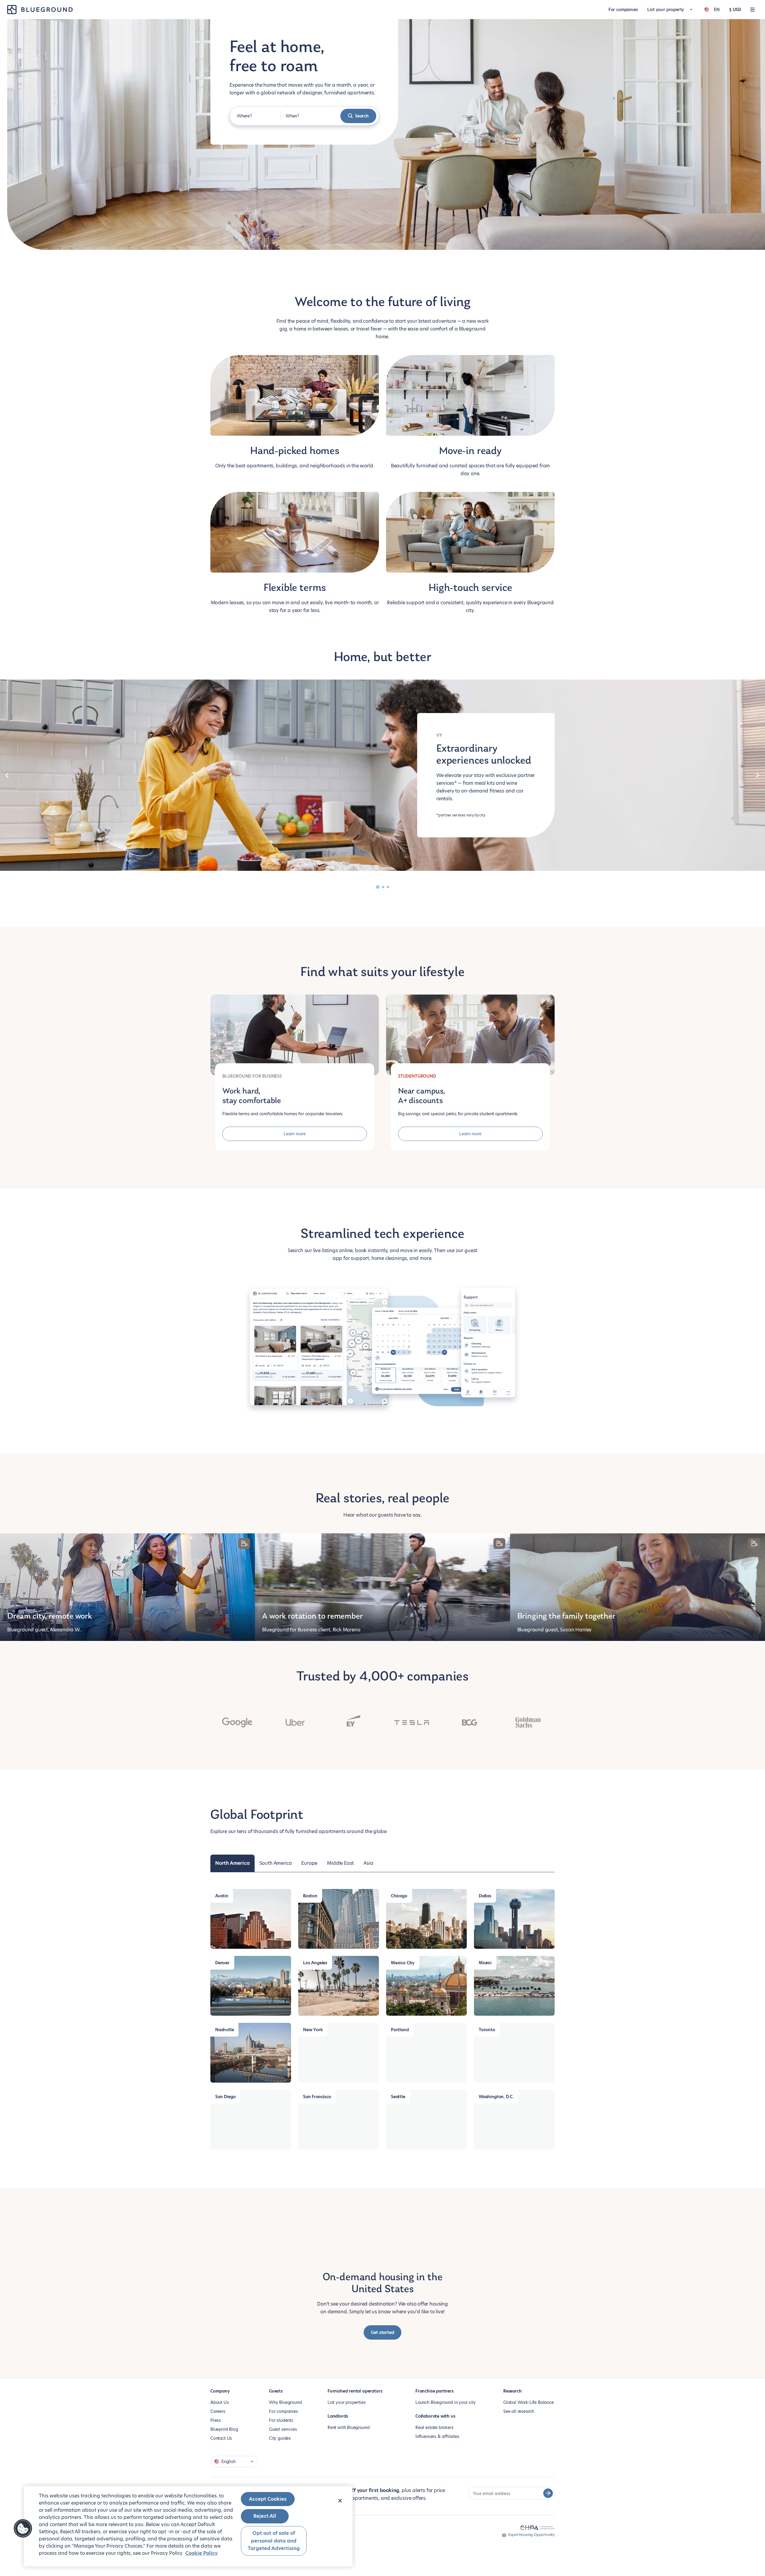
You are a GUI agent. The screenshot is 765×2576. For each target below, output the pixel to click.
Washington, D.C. (496, 2097)
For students (281, 2420)
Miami (485, 1963)
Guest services (283, 2429)
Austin (222, 1896)
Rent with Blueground (348, 2427)
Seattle (398, 2097)
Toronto (487, 2030)
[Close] (340, 2501)
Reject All (265, 2516)
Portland (400, 2030)
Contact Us (221, 2438)
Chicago (399, 1896)
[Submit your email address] (548, 2493)
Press (216, 2420)
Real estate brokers (434, 2427)
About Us (220, 2402)
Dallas (485, 1896)
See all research (519, 2411)
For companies (623, 10)
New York (313, 2030)
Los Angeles (315, 1963)
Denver (222, 1963)
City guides (280, 2438)
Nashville (224, 2030)
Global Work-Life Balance (528, 2402)
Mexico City (403, 1963)
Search (362, 116)
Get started (382, 2332)
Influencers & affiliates (437, 2436)
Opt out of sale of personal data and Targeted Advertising (274, 2541)
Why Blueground (285, 2402)
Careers (218, 2411)
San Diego (225, 2097)
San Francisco (317, 2097)
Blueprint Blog (224, 2429)
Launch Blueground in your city (446, 2402)
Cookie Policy (201, 2553)
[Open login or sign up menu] (752, 10)
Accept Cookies (268, 2499)
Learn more (295, 1134)
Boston (310, 1896)
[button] (23, 2528)
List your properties (346, 2402)
